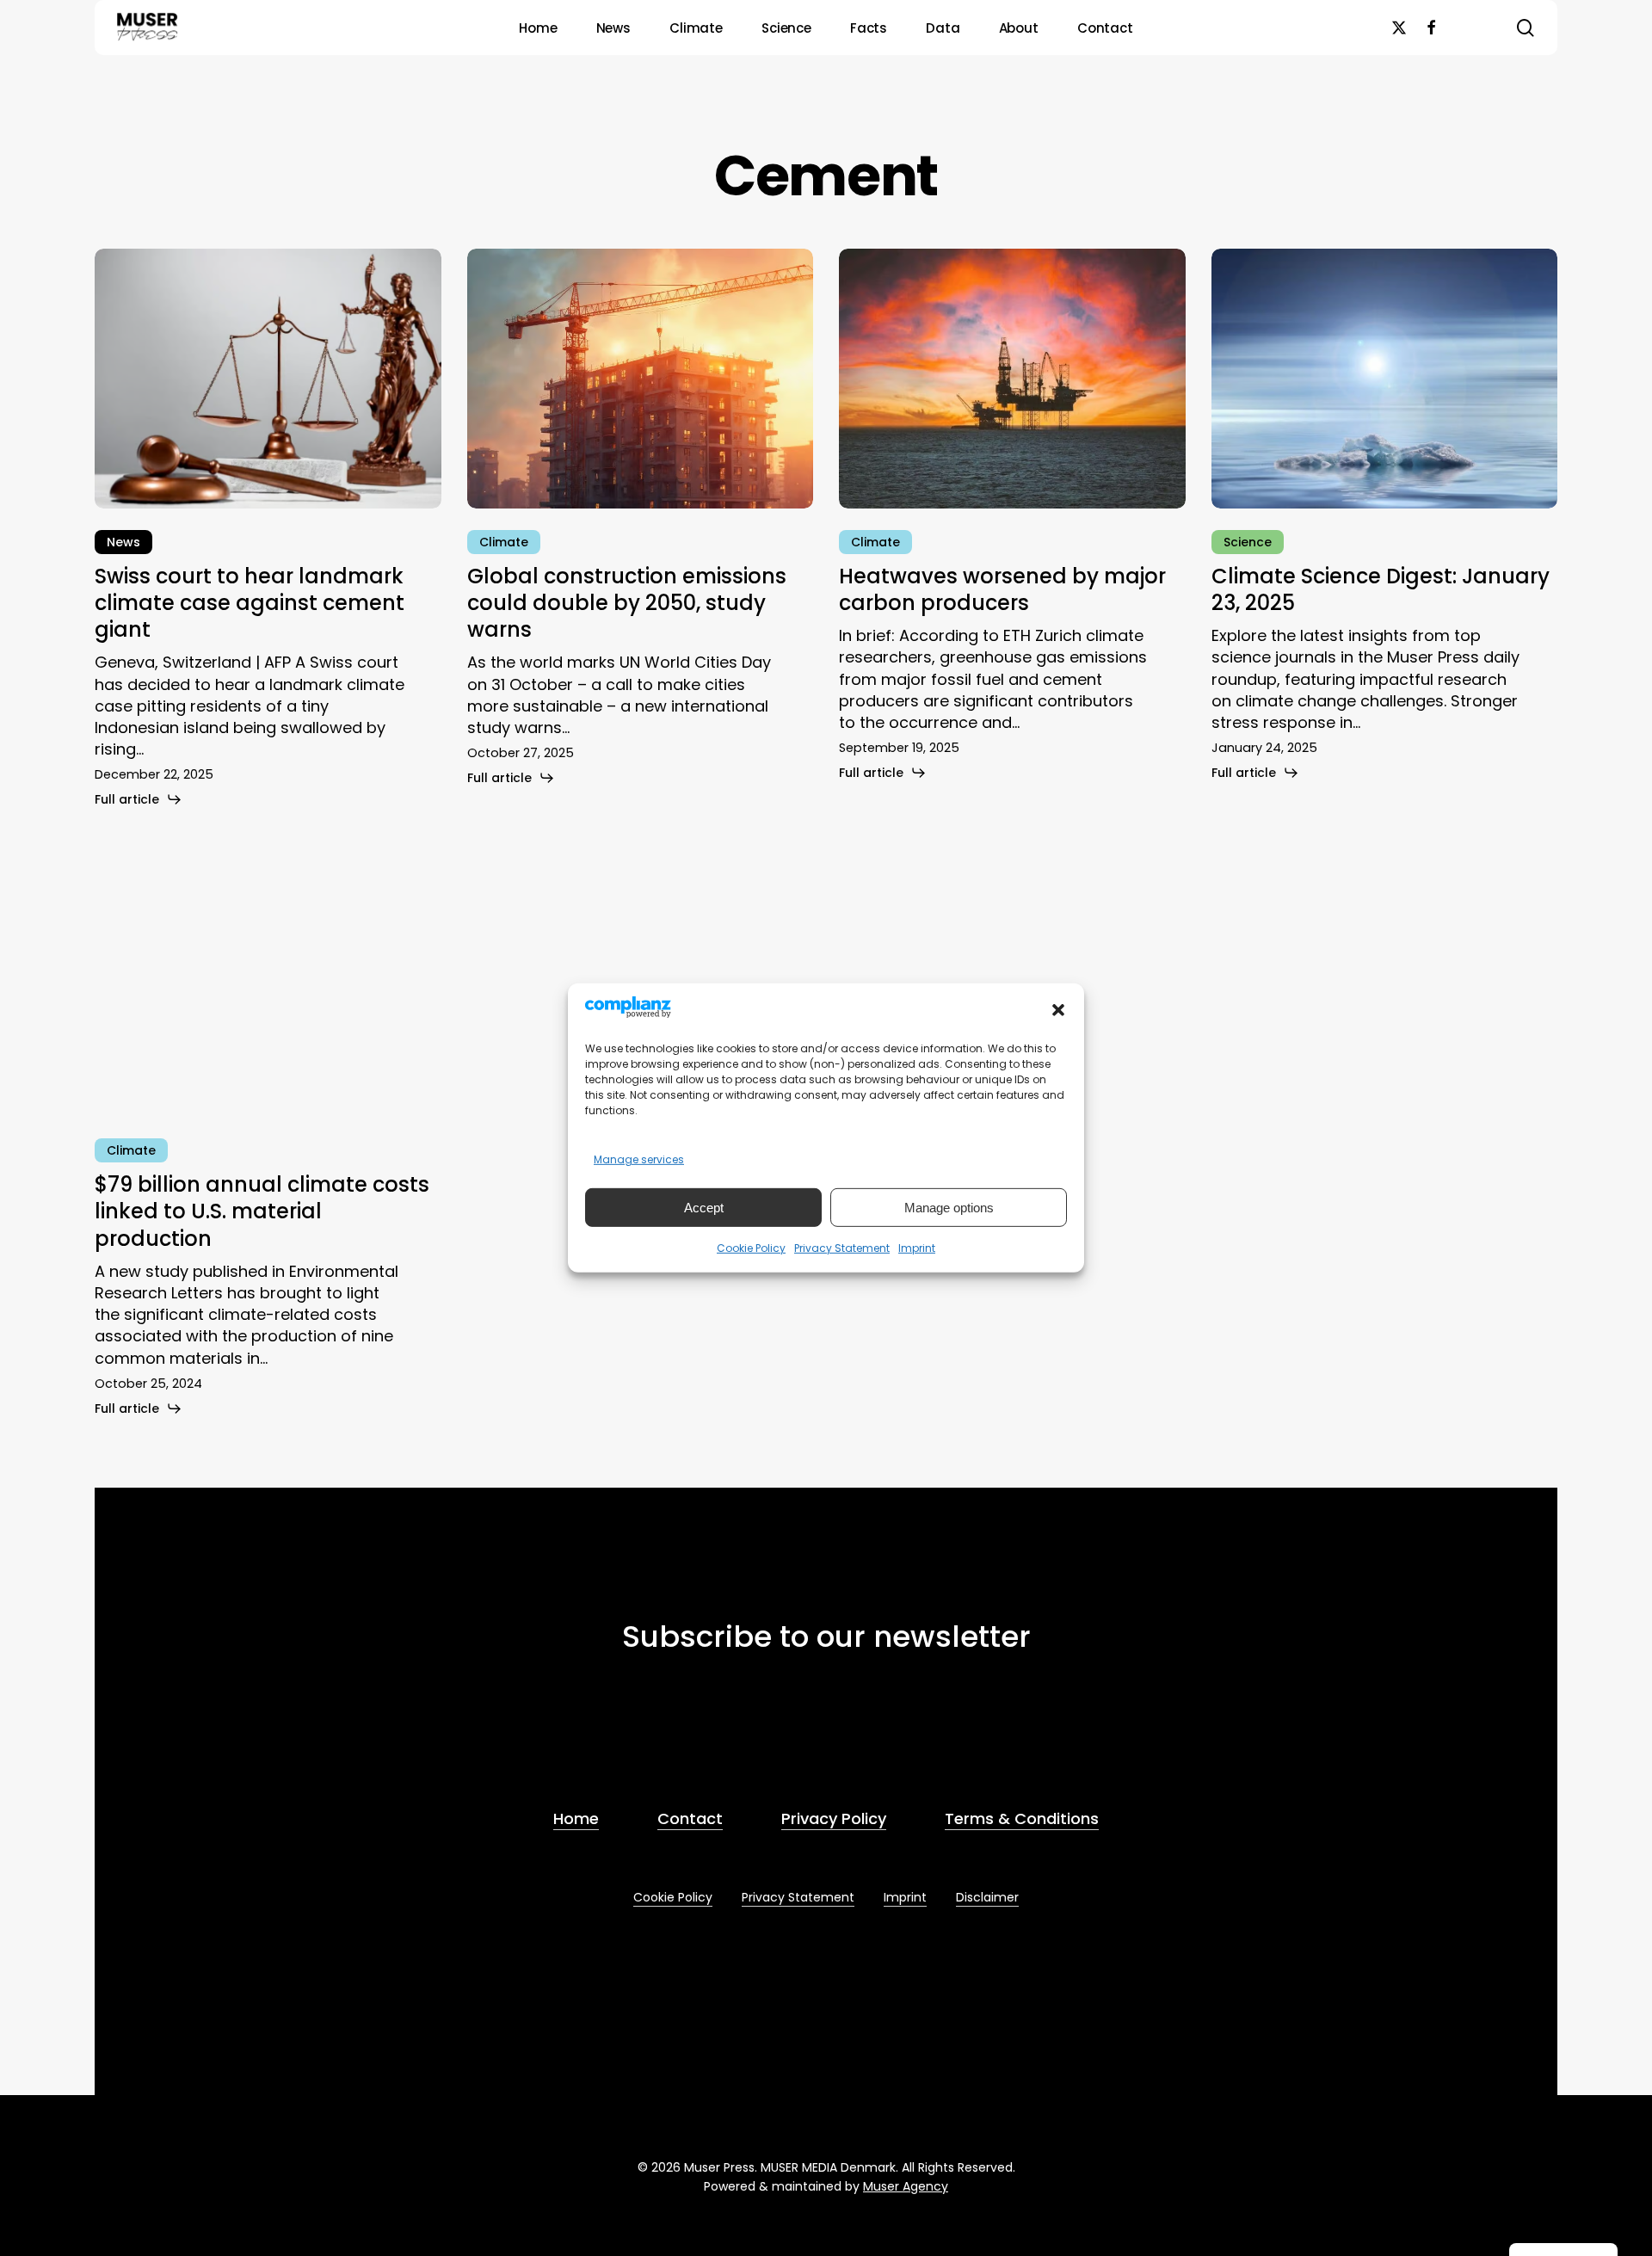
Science (1248, 542)
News (123, 542)
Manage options (949, 1208)
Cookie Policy (751, 1248)
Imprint (917, 1248)
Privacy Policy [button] (834, 1818)
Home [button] (576, 1818)
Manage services (639, 1159)
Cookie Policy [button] (673, 1897)
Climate (504, 542)
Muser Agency (906, 2186)
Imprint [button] (905, 1897)
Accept (704, 1208)
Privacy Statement (842, 1248)
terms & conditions (749, 1735)
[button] (1058, 1010)
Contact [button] (690, 1818)
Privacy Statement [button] (798, 1897)
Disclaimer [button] (987, 1897)
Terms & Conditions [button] (1022, 1818)
